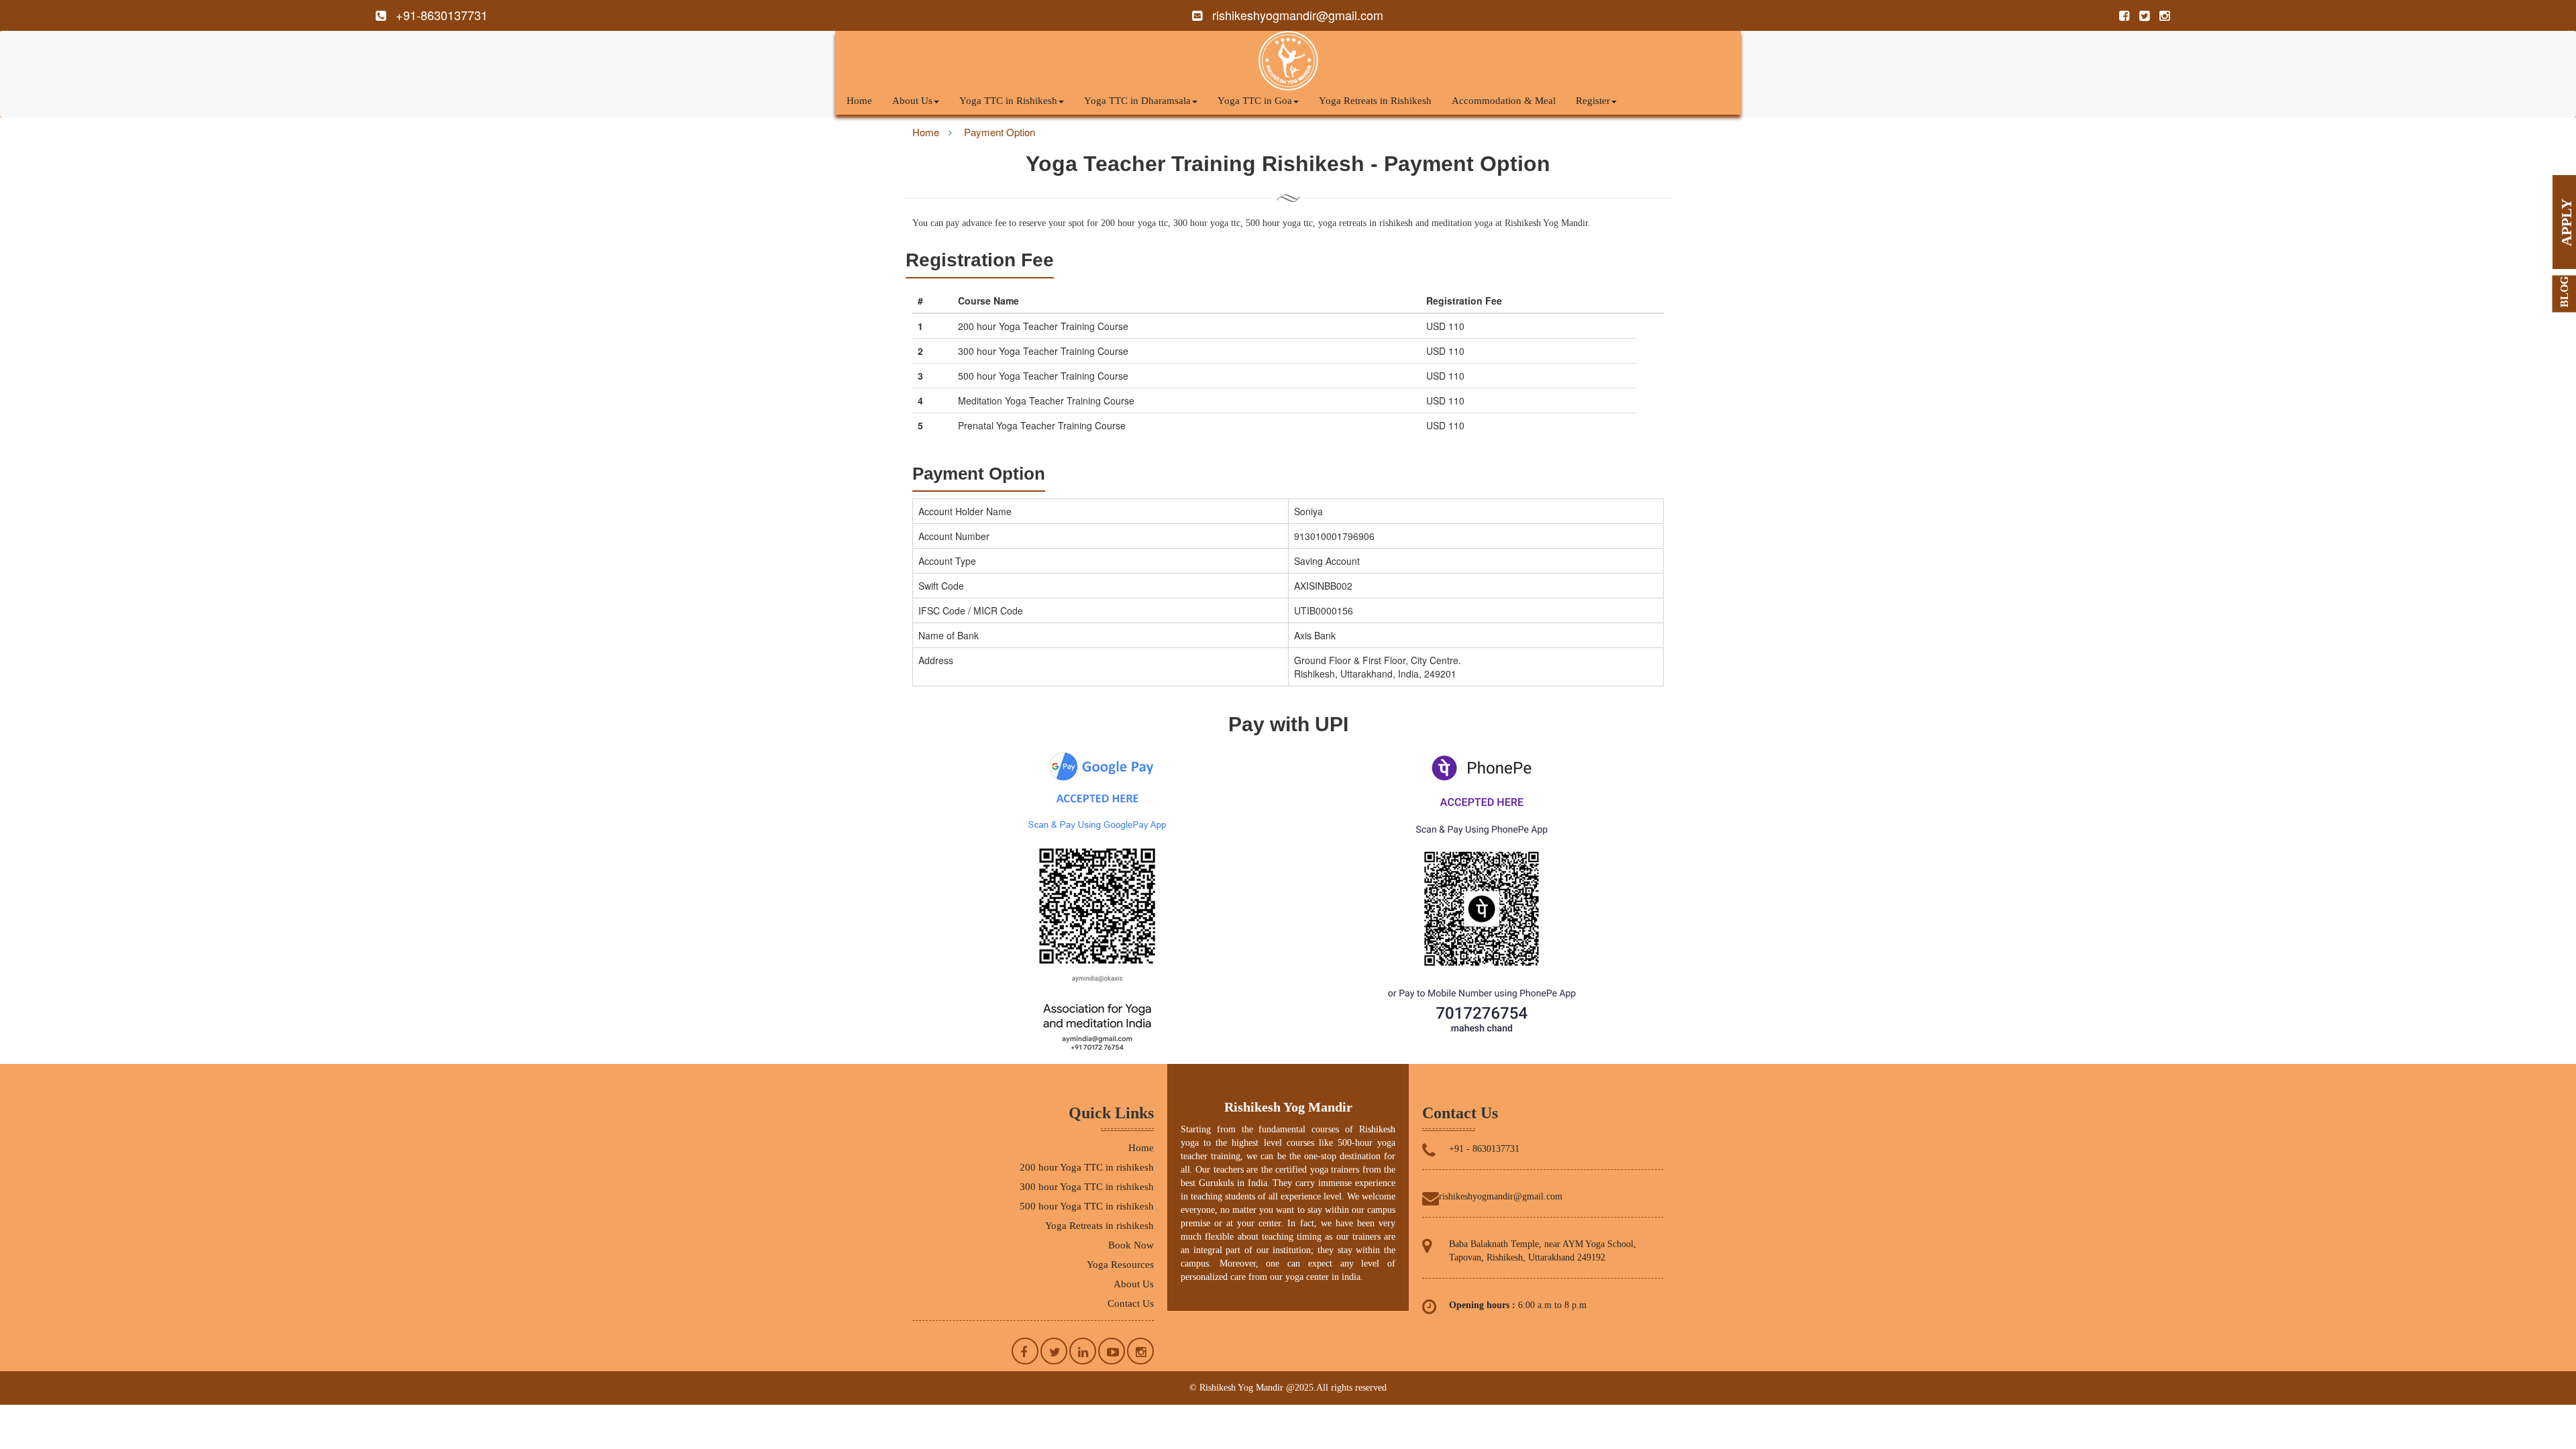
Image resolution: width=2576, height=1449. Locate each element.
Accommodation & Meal (1504, 101)
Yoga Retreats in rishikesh (1099, 1226)
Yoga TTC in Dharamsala (1137, 101)
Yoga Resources (1120, 1265)
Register (1593, 101)
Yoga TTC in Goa (1255, 101)
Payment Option (1000, 132)
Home (859, 101)
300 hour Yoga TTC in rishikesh (1087, 1187)
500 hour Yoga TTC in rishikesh (1087, 1206)
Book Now (1131, 1245)
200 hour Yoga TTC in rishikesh (1087, 1167)
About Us (912, 101)
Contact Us (1131, 1303)
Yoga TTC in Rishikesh (1008, 101)
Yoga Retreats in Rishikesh (1375, 101)
